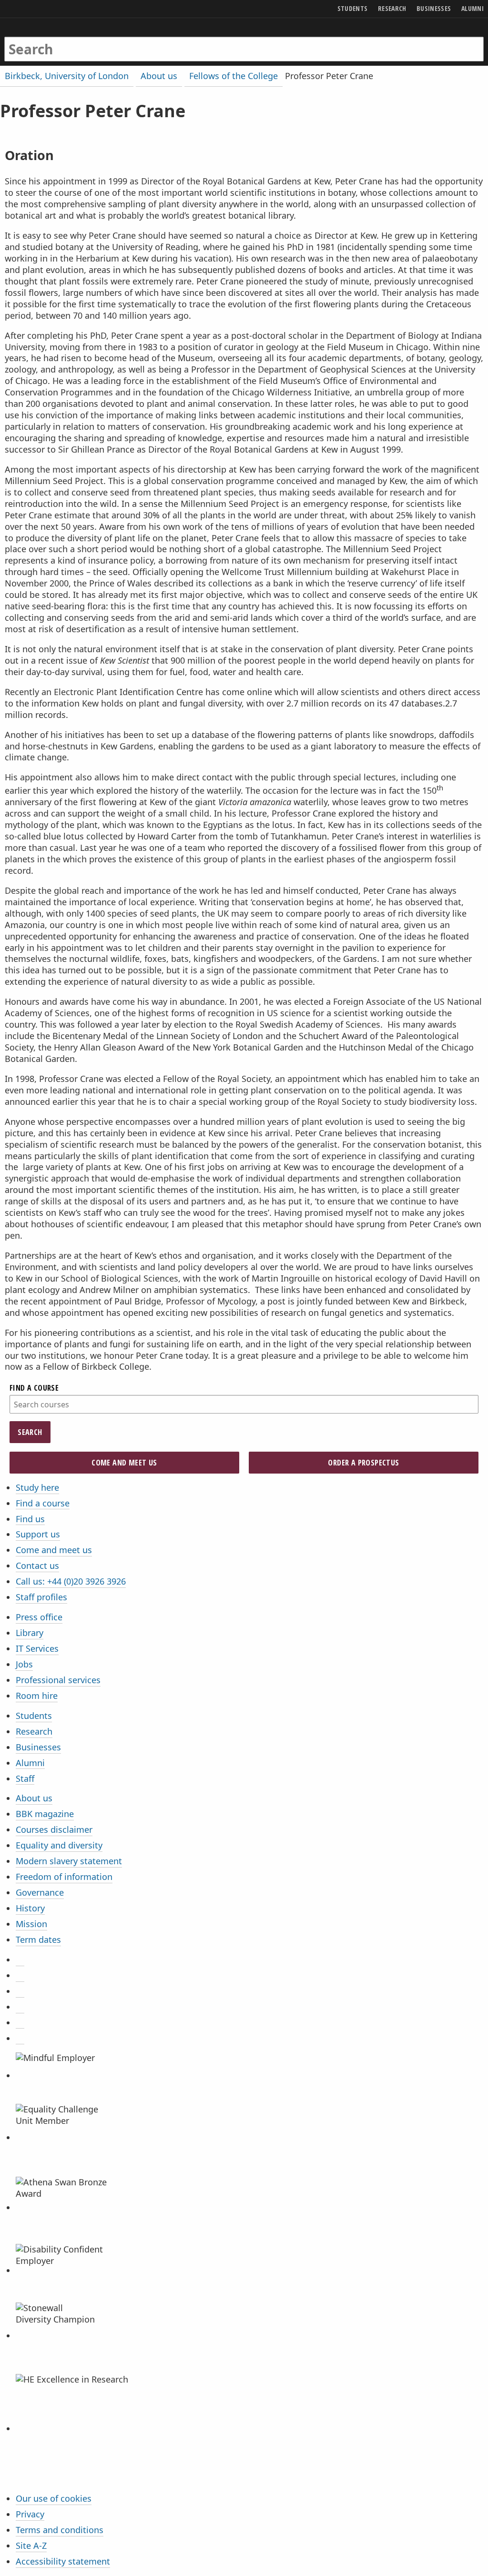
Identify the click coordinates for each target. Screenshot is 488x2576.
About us (34, 1798)
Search (30, 1432)
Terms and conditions (60, 2530)
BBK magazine (45, 1814)
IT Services (37, 1648)
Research (34, 1731)
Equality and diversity (59, 1845)
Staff (25, 1778)
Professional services (58, 1680)
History (30, 1908)
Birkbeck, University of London (67, 76)
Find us (30, 1519)
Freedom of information (64, 1877)
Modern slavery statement (69, 1861)
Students (34, 1716)
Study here (37, 1487)
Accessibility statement (63, 2561)
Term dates (38, 1940)
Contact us (37, 1566)
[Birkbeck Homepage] (41, 40)
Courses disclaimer (54, 1829)
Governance (40, 1892)
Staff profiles (41, 1597)
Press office (39, 1617)
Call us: (71, 1581)
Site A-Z (31, 2546)
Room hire (37, 1696)
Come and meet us (54, 1550)
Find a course (43, 1503)
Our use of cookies (54, 2498)
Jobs (24, 1664)
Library (30, 1633)
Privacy (30, 2514)
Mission (31, 1924)
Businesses (38, 1747)
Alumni (30, 1763)
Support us (38, 1534)
